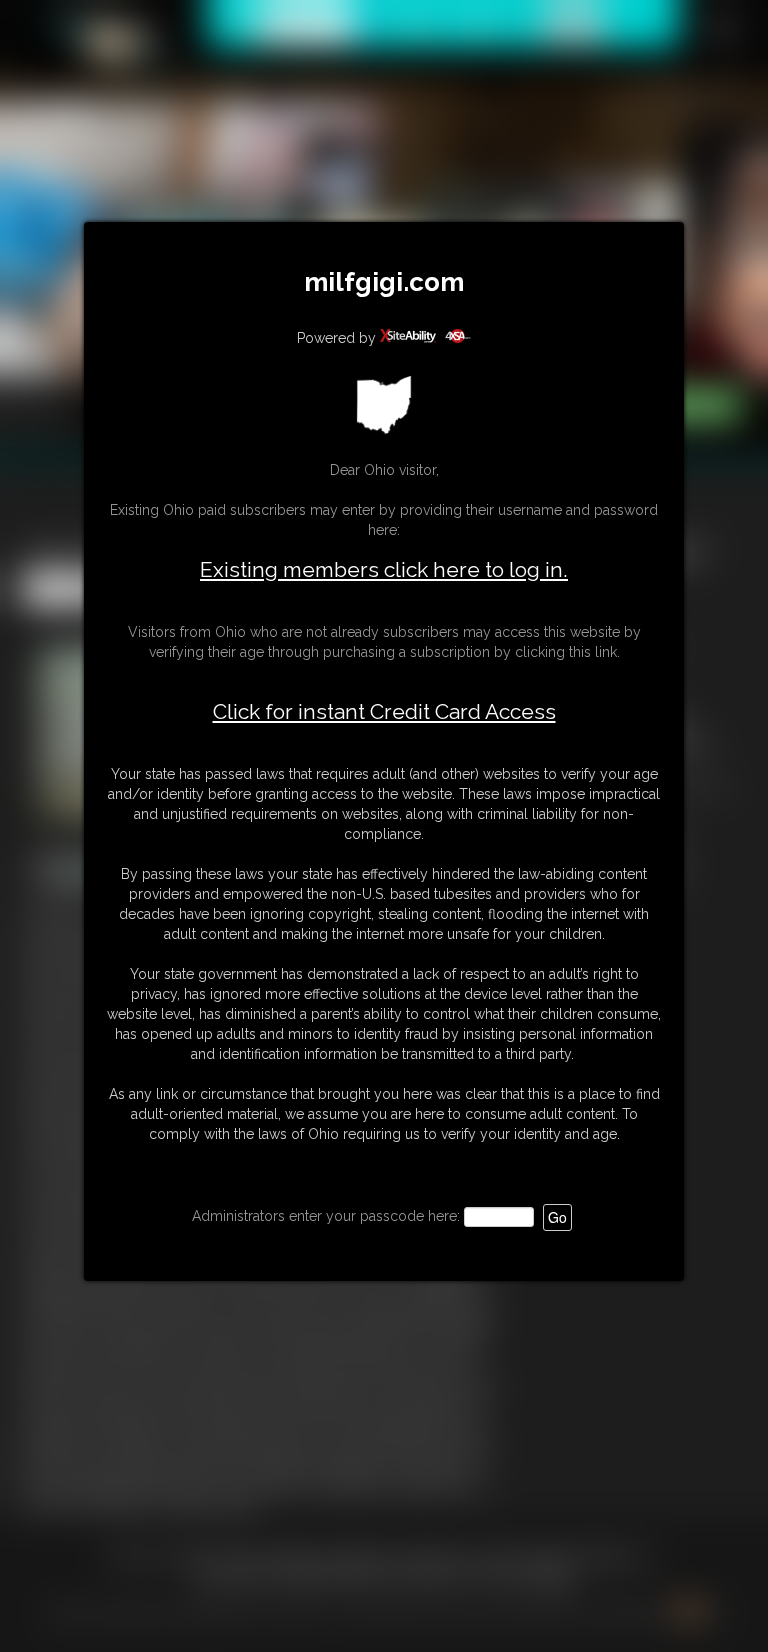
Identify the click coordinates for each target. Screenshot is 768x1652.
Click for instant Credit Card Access (384, 712)
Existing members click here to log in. (384, 569)
